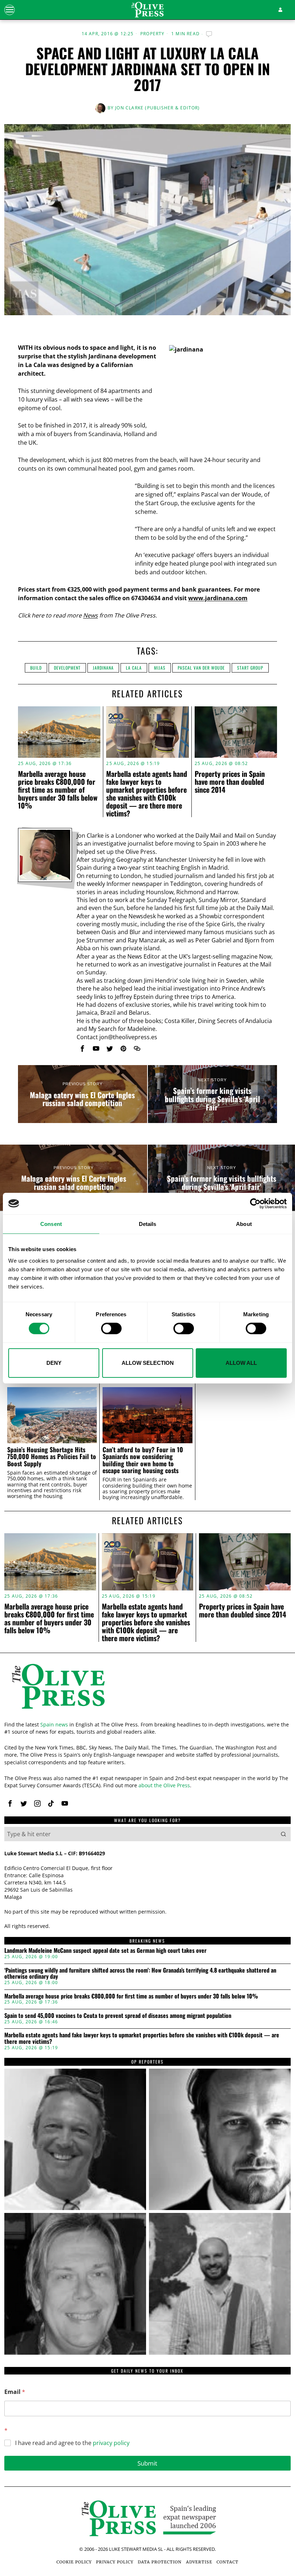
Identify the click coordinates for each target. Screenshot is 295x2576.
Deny (54, 1363)
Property (153, 34)
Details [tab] (148, 1224)
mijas (160, 668)
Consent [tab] (51, 1224)
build (36, 668)
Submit (147, 2463)
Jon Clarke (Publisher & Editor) (157, 108)
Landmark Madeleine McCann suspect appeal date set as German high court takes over (105, 1951)
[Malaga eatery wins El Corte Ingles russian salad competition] (83, 1094)
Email (15, 2392)
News (90, 615)
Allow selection (148, 1363)
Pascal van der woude (201, 668)
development (67, 668)
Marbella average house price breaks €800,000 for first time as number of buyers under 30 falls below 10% (58, 789)
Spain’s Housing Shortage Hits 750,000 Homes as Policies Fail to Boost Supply (52, 1457)
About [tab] (244, 1224)
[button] (283, 1834)
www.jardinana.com (218, 598)
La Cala (134, 668)
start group (250, 668)
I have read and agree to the (72, 2443)
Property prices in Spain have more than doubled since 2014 (230, 782)
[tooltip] (82, 1049)
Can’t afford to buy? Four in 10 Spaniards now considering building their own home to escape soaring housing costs (143, 1460)
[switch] (111, 1328)
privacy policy (111, 2443)
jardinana (103, 668)
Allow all (241, 1363)
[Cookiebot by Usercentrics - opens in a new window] (255, 1203)
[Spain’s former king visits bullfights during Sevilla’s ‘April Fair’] (212, 1094)
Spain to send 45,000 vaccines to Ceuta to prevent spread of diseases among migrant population (118, 2016)
